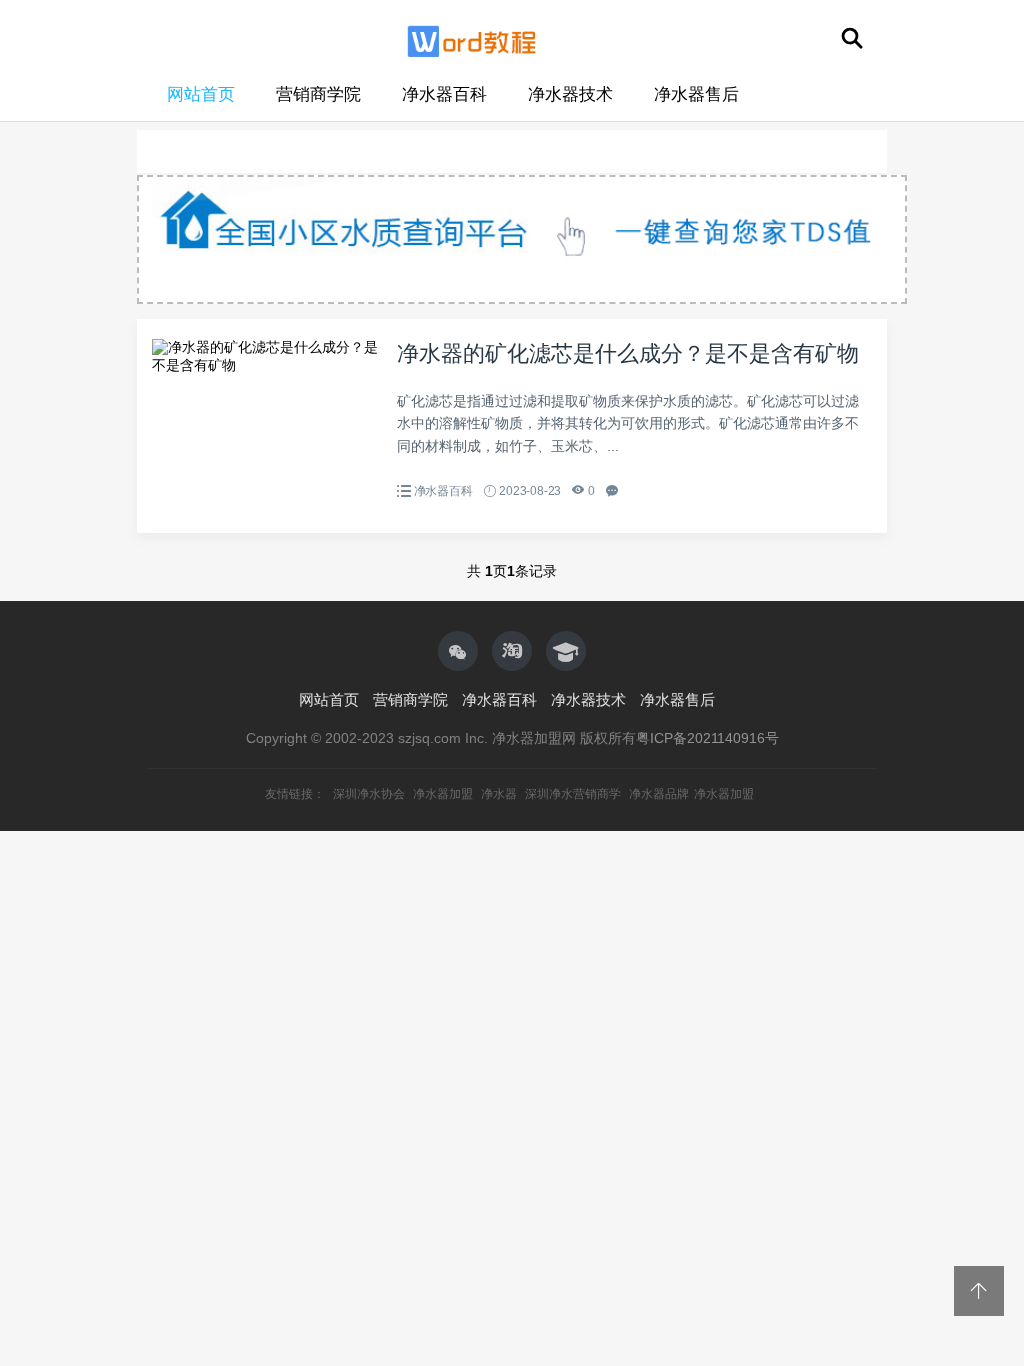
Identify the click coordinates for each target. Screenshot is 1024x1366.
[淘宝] (512, 651)
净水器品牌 (659, 794)
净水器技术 (570, 94)
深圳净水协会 (369, 794)
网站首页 (201, 94)
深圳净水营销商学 (573, 794)
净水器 (499, 794)
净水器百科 (444, 94)
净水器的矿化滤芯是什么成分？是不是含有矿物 (628, 353)
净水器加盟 (443, 794)
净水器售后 (696, 94)
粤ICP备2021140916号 (707, 738)
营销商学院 (318, 94)
